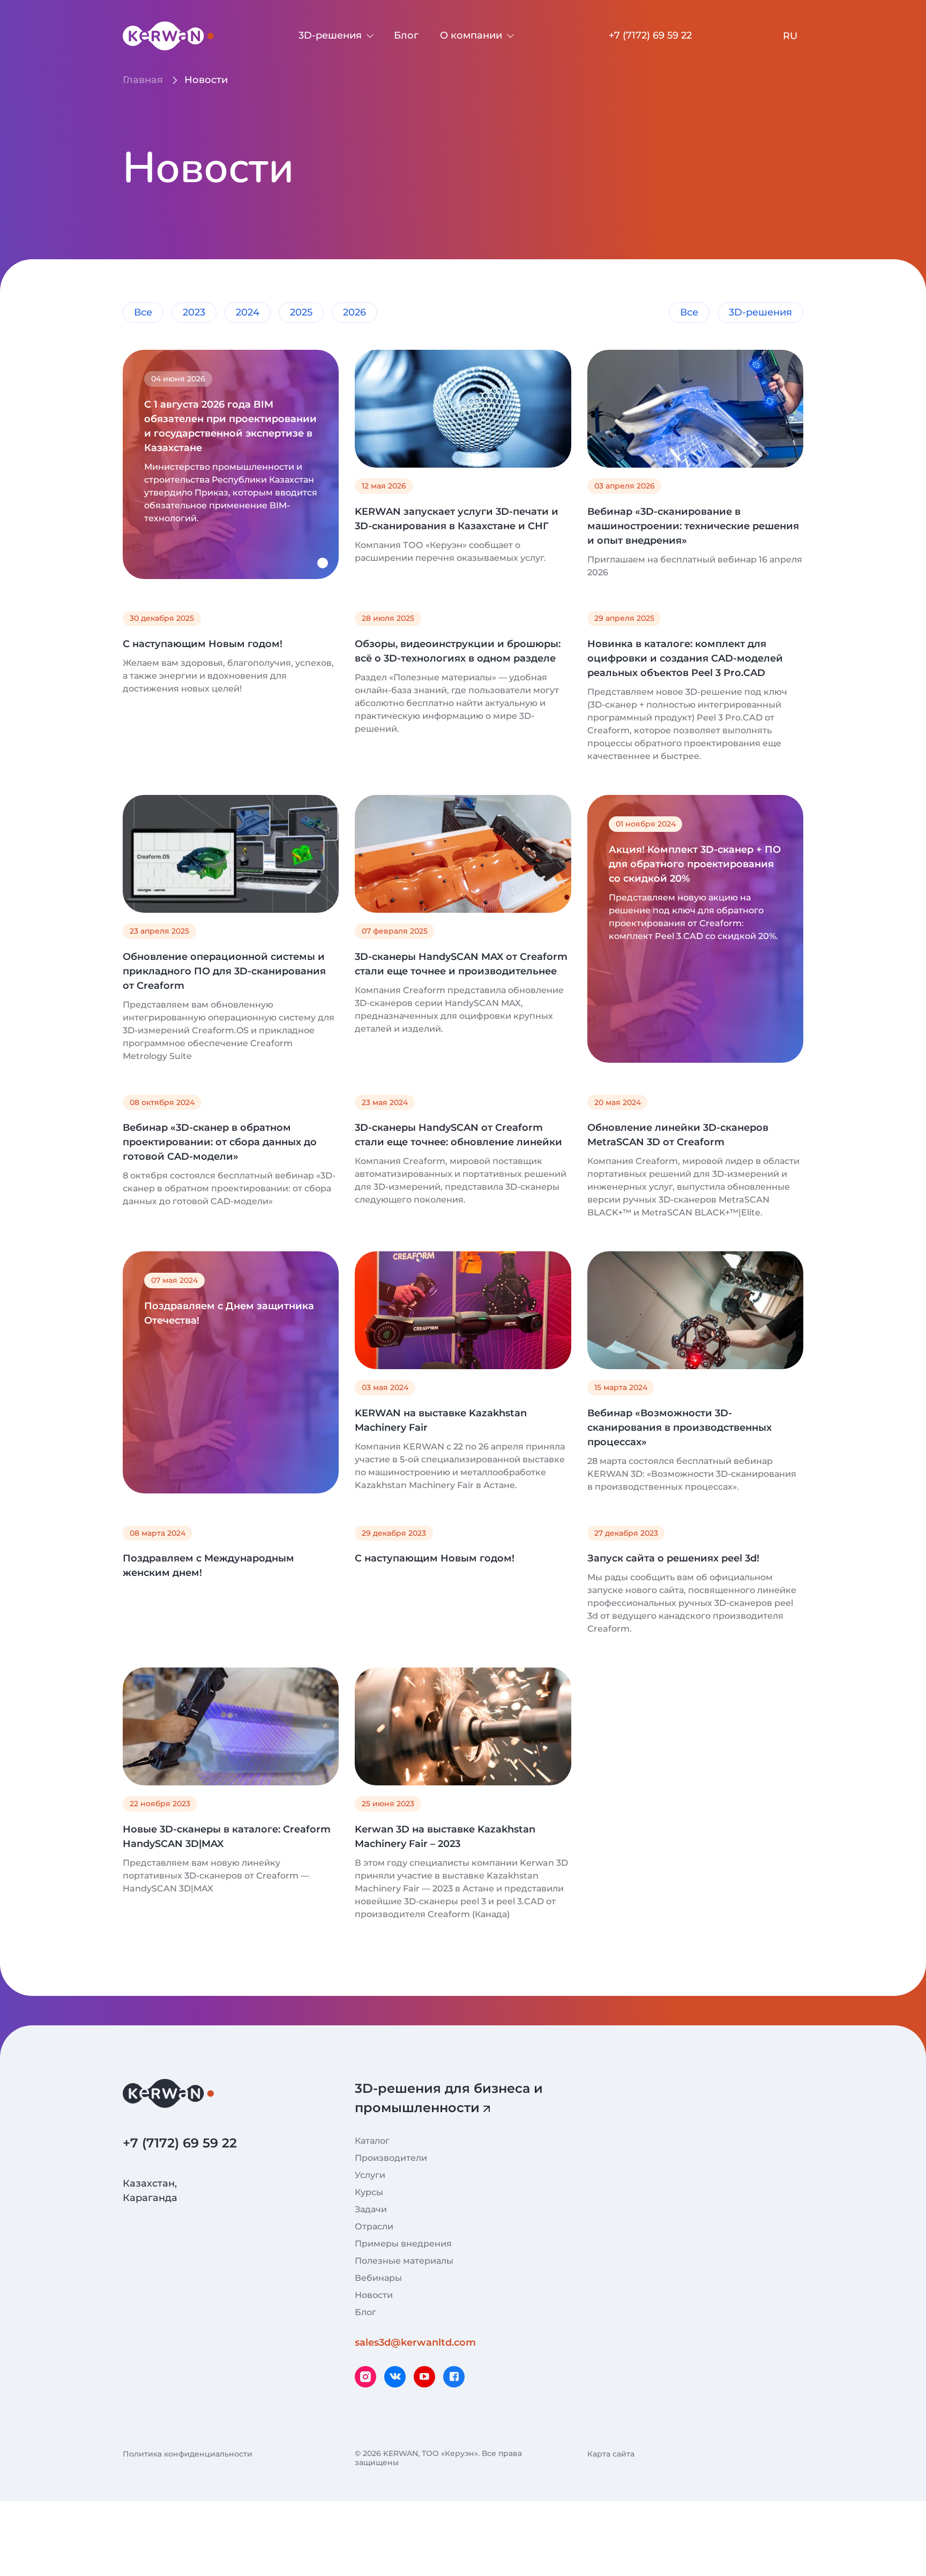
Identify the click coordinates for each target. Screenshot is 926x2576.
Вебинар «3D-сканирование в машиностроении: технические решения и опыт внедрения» (693, 526)
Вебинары (378, 2278)
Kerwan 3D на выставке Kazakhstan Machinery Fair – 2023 (445, 1837)
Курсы (369, 2192)
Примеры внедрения (403, 2244)
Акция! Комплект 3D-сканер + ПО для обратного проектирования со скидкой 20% (695, 864)
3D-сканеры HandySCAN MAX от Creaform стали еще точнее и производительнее (461, 964)
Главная (143, 80)
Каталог (372, 2141)
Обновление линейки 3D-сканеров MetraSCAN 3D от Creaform (678, 1135)
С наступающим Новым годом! (203, 644)
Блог (406, 35)
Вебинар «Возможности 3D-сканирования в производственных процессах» (679, 1428)
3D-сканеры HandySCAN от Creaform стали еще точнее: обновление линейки (458, 1135)
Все (143, 312)
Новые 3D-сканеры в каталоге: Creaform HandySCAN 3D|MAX (227, 1837)
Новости (374, 2295)
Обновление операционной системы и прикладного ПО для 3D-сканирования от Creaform (224, 971)
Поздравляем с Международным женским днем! (208, 1565)
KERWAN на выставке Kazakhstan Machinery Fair (441, 1420)
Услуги (370, 2175)
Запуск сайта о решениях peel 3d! (673, 1558)
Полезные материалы (404, 2261)
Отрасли (374, 2226)
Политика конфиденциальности (188, 2454)
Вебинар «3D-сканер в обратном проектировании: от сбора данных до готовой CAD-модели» (220, 1142)
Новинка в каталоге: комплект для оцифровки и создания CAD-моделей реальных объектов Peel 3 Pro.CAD (685, 658)
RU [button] (790, 36)
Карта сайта (611, 2454)
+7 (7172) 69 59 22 (650, 35)
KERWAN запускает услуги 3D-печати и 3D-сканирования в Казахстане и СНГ (457, 519)
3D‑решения (330, 35)
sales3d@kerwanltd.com (415, 2342)
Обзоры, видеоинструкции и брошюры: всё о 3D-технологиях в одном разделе (458, 651)
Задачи (371, 2209)
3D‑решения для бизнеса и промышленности (449, 2098)
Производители (391, 2158)
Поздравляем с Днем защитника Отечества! (229, 1313)
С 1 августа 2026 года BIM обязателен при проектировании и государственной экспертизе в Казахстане (230, 426)
